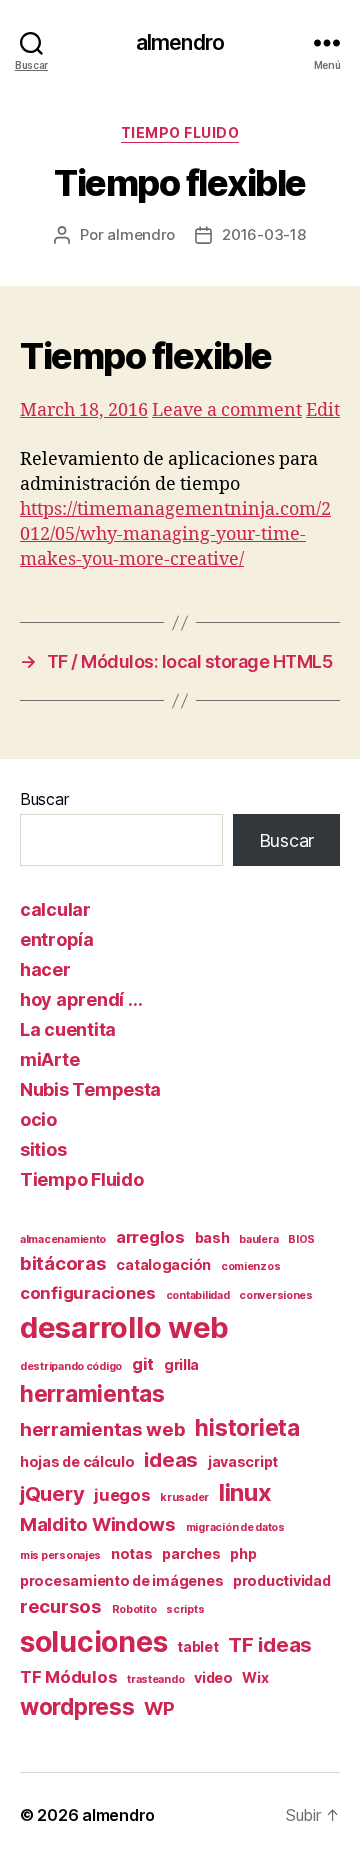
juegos (122, 1495)
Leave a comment (227, 410)
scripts (185, 1609)
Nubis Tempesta (90, 1089)
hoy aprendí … (81, 999)
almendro (180, 42)
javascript (243, 1461)
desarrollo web (124, 1327)
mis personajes (60, 1555)
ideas (171, 1459)
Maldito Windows (98, 1524)
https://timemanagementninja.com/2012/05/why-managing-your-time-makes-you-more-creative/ (175, 534)
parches (191, 1553)
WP (159, 1708)
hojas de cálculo (77, 1461)
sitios (43, 1149)
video (213, 1677)
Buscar (44, 799)
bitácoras (63, 1263)
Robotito (134, 1609)
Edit (323, 410)
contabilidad (198, 1295)
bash (212, 1237)
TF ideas (270, 1644)
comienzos (251, 1266)
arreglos (150, 1237)
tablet (197, 1646)
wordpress (77, 1706)
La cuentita (68, 1029)
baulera (258, 1239)
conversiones (276, 1295)
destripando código (71, 1366)
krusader (184, 1497)
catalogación (163, 1264)
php (243, 1553)
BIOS (301, 1239)
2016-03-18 (263, 234)
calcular (55, 909)
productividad (282, 1580)
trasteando (155, 1679)
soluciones (93, 1642)
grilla (181, 1364)
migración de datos (235, 1527)
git (143, 1364)
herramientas (92, 1393)
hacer (45, 969)
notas (132, 1553)
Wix (255, 1677)
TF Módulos (68, 1677)
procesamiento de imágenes (121, 1580)
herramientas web (103, 1429)
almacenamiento (63, 1239)
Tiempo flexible (146, 356)
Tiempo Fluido (180, 132)
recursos (61, 1606)
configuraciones (88, 1293)
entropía (57, 939)
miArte (49, 1059)
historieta (247, 1427)
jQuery (52, 1493)
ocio (38, 1119)
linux (245, 1492)
